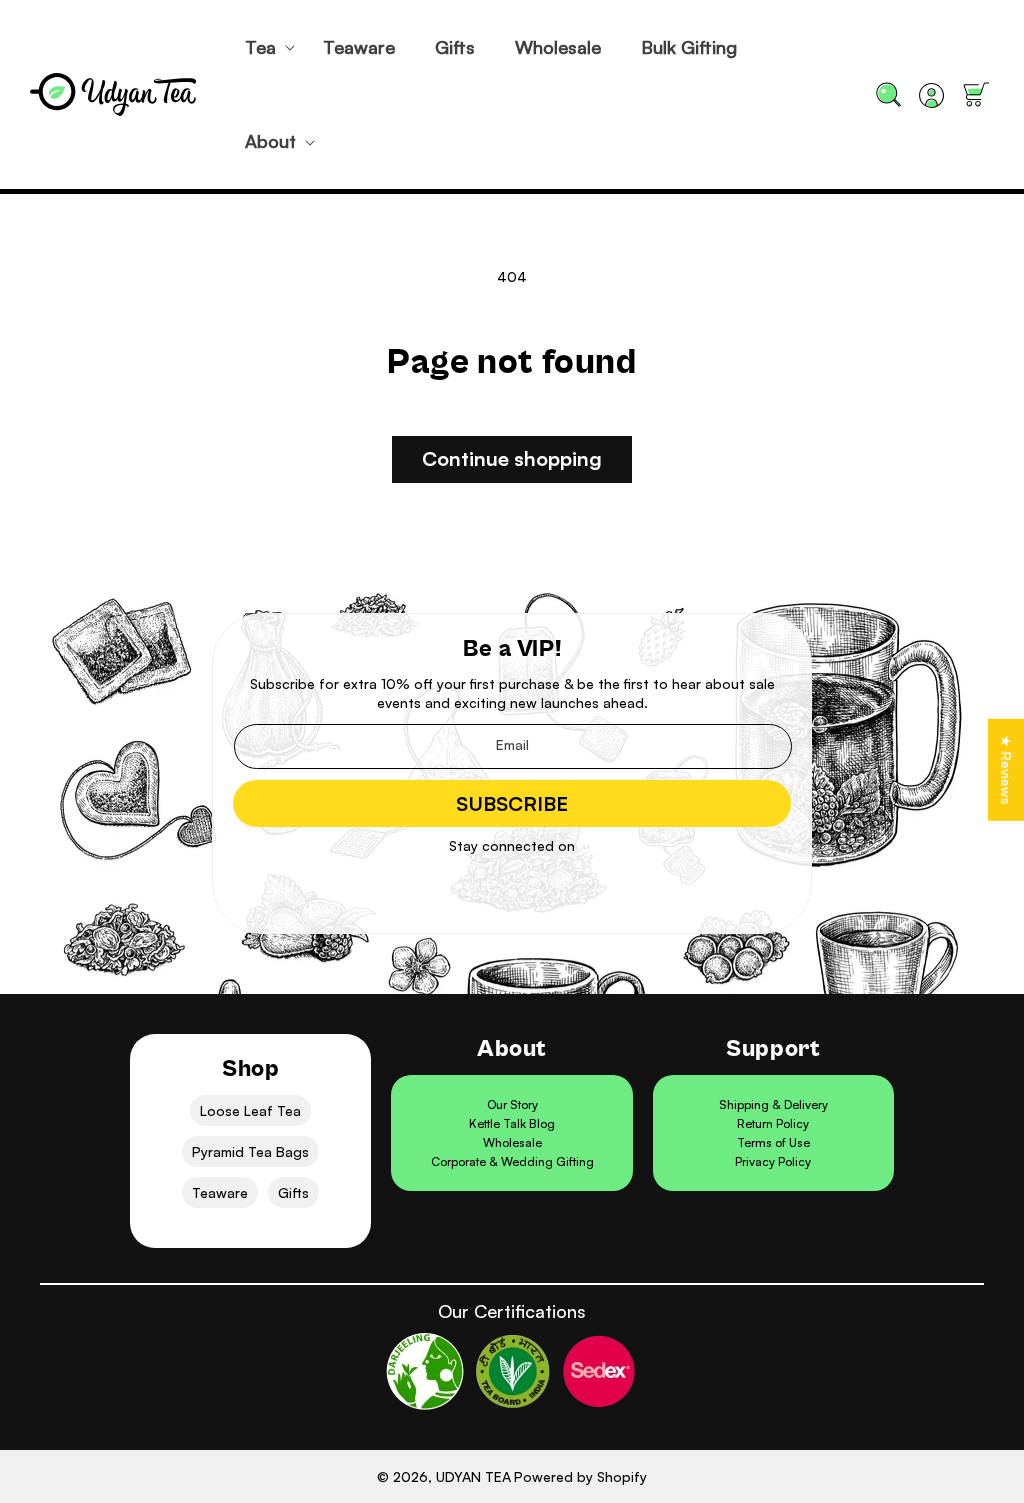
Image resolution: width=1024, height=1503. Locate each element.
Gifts (293, 1192)
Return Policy (773, 1123)
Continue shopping (512, 458)
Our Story (512, 1104)
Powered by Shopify (580, 1476)
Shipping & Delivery (773, 1104)
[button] (264, 47)
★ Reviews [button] (1006, 769)
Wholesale (512, 1142)
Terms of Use (773, 1142)
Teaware (220, 1192)
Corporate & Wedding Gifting (512, 1161)
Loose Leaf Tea (250, 1110)
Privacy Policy (773, 1161)
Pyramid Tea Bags (250, 1151)
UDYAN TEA (473, 1476)
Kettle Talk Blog (512, 1123)
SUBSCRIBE (512, 803)
